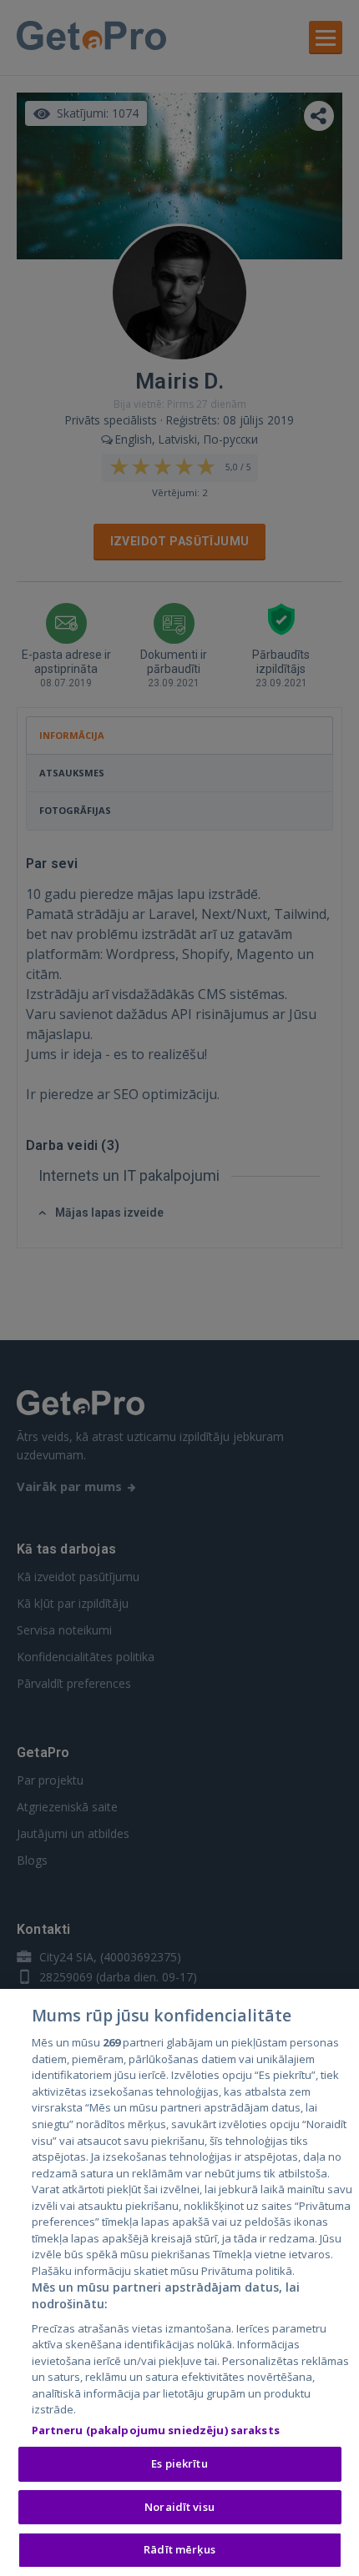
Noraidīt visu (179, 2507)
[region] (179, 2282)
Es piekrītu (179, 2463)
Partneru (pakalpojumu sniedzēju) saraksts (156, 2430)
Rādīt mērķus (179, 2549)
